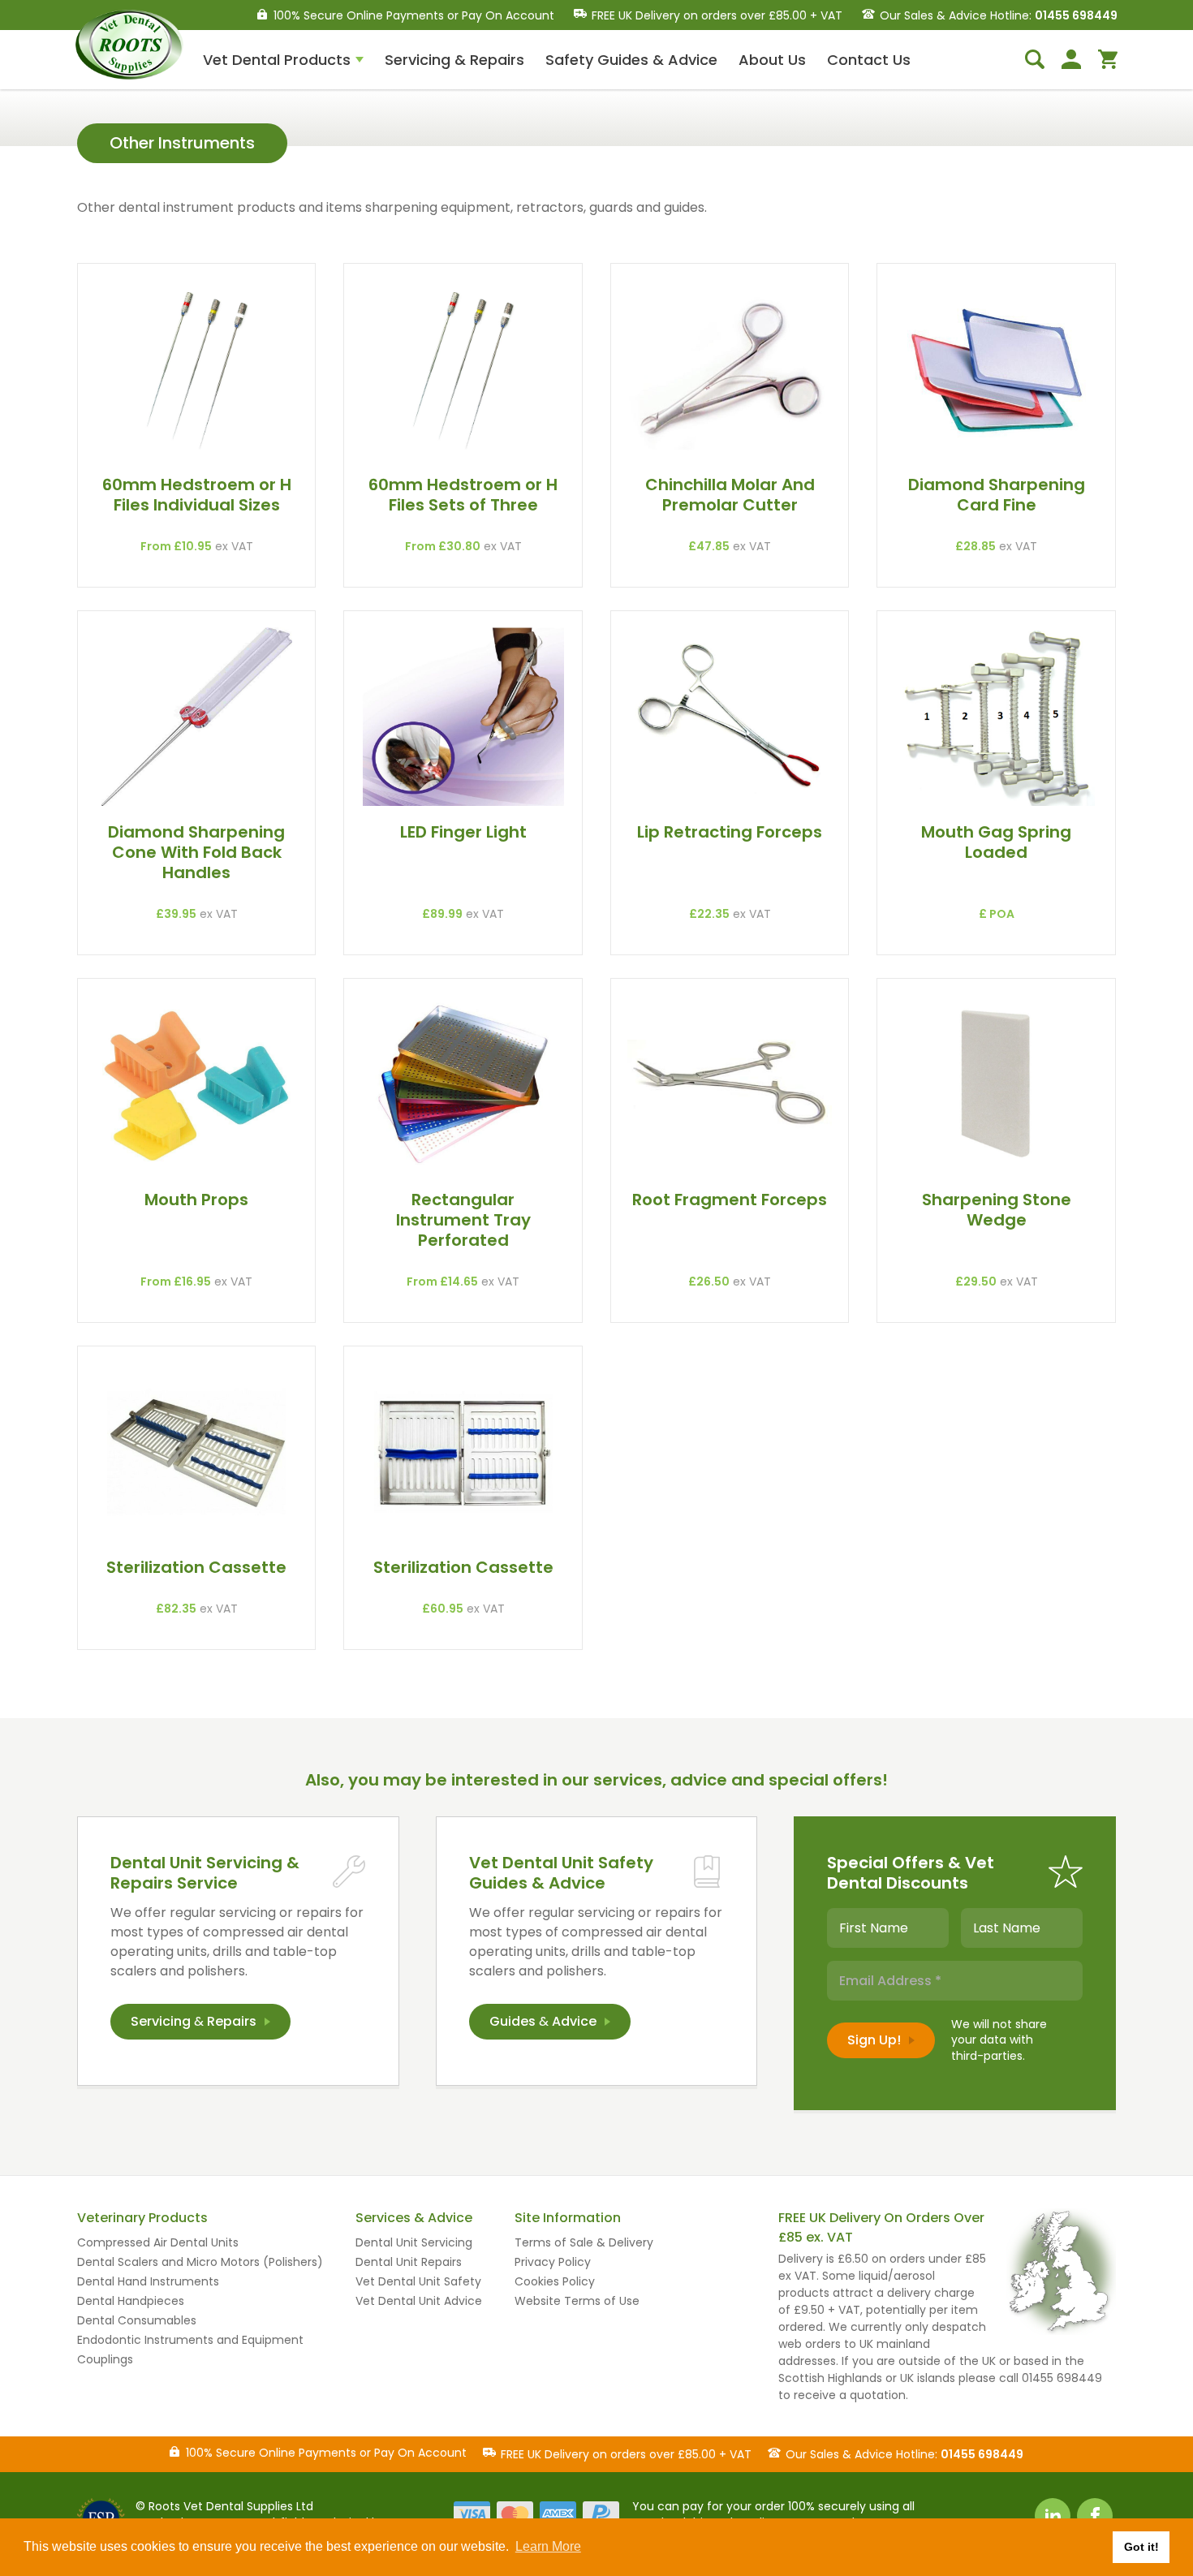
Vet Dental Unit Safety (418, 2281)
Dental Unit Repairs (409, 2262)
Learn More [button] (548, 2546)
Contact (869, 60)
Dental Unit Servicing (414, 2242)
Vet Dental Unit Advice (419, 2301)
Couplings (105, 2359)
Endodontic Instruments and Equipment (190, 2340)
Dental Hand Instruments (148, 2281)
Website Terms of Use (577, 2301)
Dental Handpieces (131, 2301)
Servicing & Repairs (454, 60)
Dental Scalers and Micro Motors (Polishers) (200, 2262)
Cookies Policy (555, 2281)
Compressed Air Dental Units (158, 2242)
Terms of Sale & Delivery (584, 2242)
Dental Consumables (137, 2320)
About (772, 60)
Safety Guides (631, 60)
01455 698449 (1076, 15)
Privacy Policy (553, 2262)
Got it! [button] (1141, 2547)
